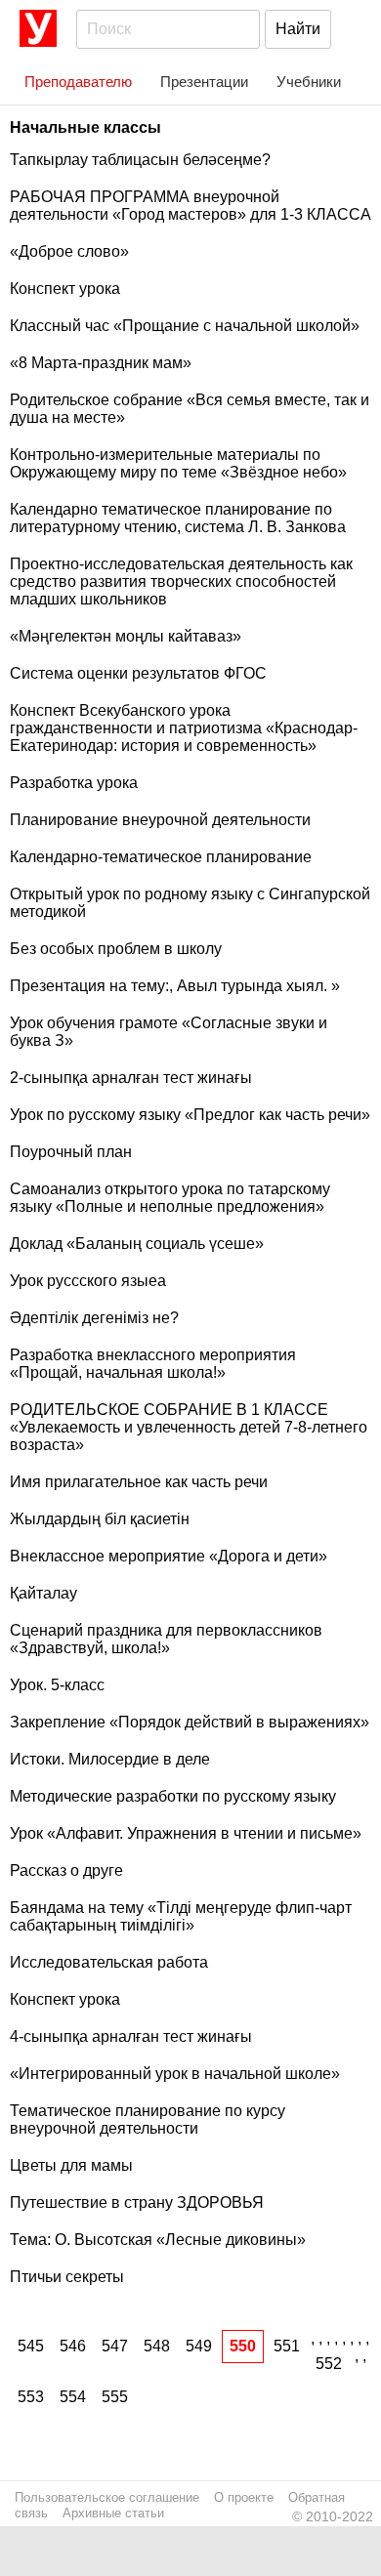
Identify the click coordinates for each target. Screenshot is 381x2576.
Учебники (309, 82)
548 (157, 2346)
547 (115, 2346)
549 (199, 2346)
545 (31, 2346)
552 (329, 2364)
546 (73, 2346)
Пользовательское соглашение (107, 2497)
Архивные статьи (113, 2513)
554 (73, 2397)
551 (287, 2346)
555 (115, 2397)
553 (31, 2397)
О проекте (244, 2497)
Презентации (204, 82)
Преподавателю (78, 82)
